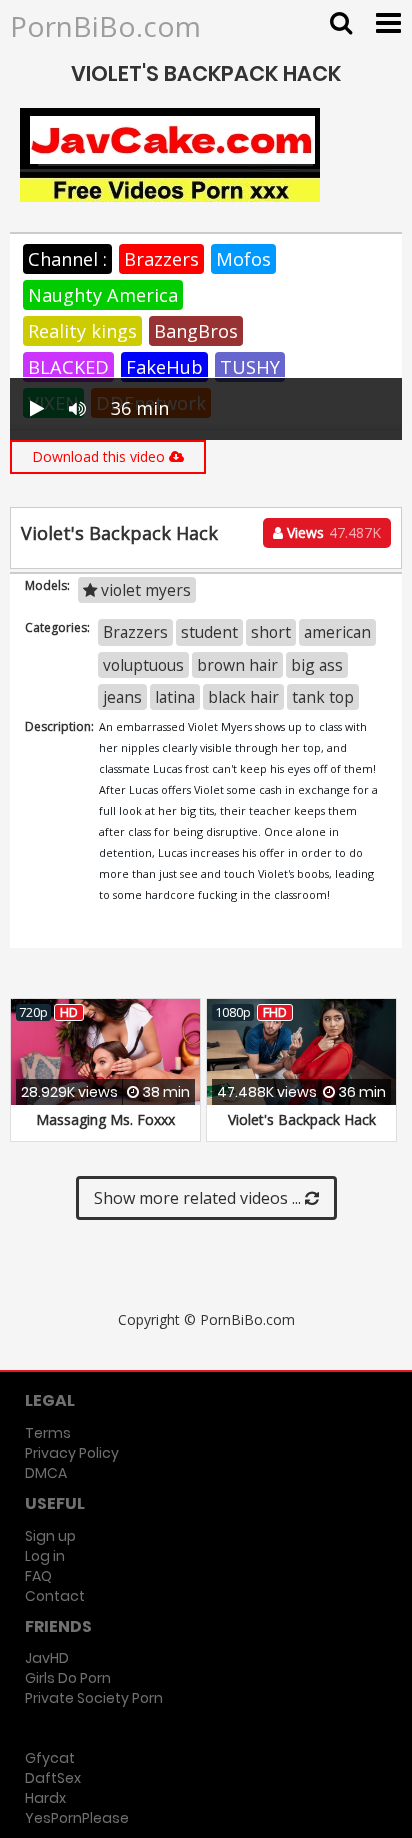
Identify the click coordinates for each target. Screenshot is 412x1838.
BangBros (196, 331)
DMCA (46, 1473)
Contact (55, 1596)
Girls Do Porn (68, 1678)
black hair (243, 697)
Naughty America (103, 295)
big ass (317, 665)
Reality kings (82, 331)
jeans (122, 697)
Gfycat (50, 1758)
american (337, 632)
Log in (45, 1556)
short (271, 632)
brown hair (237, 665)
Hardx (45, 1798)
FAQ (38, 1576)
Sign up (50, 1536)
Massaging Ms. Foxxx (105, 1119)
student (209, 632)
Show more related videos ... (199, 1198)
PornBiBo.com (105, 26)
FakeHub (164, 367)
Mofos (243, 259)
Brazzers (161, 259)
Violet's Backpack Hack (302, 1119)
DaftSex (53, 1778)
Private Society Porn (94, 1698)
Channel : (67, 259)
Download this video (100, 456)
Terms (48, 1433)
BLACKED (68, 367)
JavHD (47, 1658)
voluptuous (143, 665)
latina (175, 697)
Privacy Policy (72, 1453)
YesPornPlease (77, 1818)
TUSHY (250, 367)
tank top (323, 697)
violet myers (144, 590)
